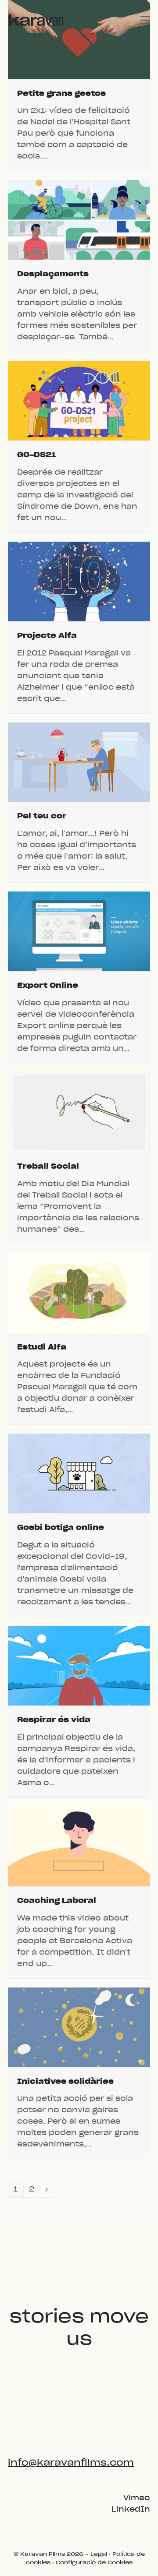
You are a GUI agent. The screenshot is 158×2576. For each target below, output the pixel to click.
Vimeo (137, 2498)
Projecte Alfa (47, 636)
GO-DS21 (36, 455)
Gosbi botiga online (61, 1528)
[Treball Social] (79, 1112)
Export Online (48, 985)
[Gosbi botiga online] (79, 1473)
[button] (145, 20)
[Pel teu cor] (79, 762)
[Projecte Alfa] (79, 581)
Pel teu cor (42, 816)
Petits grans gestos (61, 93)
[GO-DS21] (79, 400)
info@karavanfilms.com (71, 2463)
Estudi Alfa (42, 1347)
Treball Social (48, 1166)
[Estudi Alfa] (79, 1293)
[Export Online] (79, 931)
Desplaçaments (53, 274)
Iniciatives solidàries (65, 2081)
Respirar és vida (54, 1720)
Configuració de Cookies (94, 2562)
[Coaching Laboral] (79, 1846)
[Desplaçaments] (79, 220)
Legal (99, 2554)
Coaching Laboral (57, 1901)
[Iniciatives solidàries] (79, 2027)
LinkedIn (131, 2509)
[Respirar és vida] (79, 1666)
